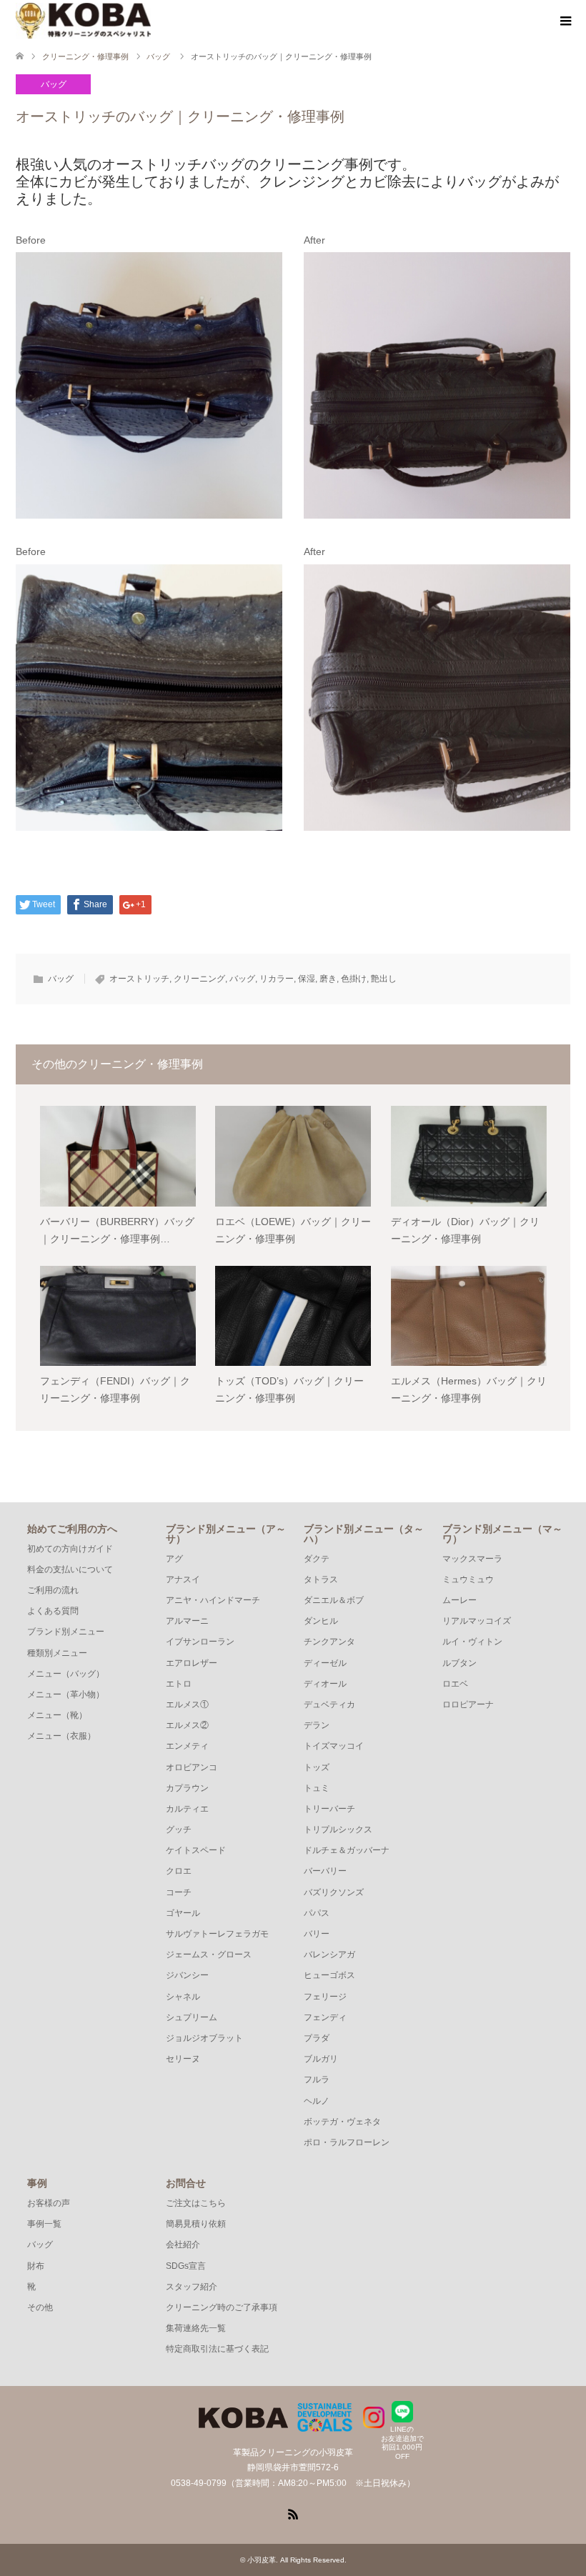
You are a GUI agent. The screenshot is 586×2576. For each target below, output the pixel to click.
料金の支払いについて (70, 1569)
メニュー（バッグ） (66, 1674)
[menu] (565, 21)
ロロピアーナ (468, 1704)
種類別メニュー (57, 1653)
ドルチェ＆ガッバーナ (347, 1850)
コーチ (179, 1892)
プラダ (317, 2038)
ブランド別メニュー (66, 1632)
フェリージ (325, 1997)
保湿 (307, 979)
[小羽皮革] (83, 21)
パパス (317, 1913)
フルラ (317, 2080)
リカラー (277, 979)
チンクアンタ (329, 1642)
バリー (317, 1934)
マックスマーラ (472, 1559)
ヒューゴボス (329, 1975)
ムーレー (460, 1600)
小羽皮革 (262, 2560)
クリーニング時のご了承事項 (222, 2307)
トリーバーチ (329, 1809)
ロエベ (455, 1684)
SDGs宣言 (186, 2266)
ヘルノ (317, 2101)
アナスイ (183, 1579)
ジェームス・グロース (209, 1955)
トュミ (317, 1788)
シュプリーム (192, 2017)
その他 (40, 2307)
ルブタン (460, 1663)
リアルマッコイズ (477, 1621)
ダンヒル (321, 1621)
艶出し (384, 979)
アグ (174, 1559)
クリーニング (199, 979)
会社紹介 (183, 2245)
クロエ (179, 1871)
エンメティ (187, 1746)
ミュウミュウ (468, 1579)
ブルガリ (321, 2059)
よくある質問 (53, 1611)
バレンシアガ (329, 1955)
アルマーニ (187, 1621)
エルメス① (187, 1704)
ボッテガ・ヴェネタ (342, 2122)
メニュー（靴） (57, 1715)
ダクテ (317, 1559)
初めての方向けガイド (70, 1549)
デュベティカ (329, 1704)
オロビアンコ (192, 1767)
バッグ (54, 84)
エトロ (179, 1684)
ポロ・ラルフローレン (347, 2142)
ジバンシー (187, 1975)
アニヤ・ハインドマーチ (213, 1600)
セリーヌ (183, 2059)
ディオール (325, 1684)
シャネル (183, 1997)
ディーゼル (325, 1663)
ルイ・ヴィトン (472, 1642)
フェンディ (325, 2017)
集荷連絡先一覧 (196, 2328)
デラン (317, 1725)
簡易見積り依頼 (196, 2224)
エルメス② (187, 1725)
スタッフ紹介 (192, 2287)
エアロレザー (192, 1663)
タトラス (321, 1579)
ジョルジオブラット (204, 2038)
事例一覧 (44, 2224)
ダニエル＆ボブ (334, 1600)
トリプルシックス (338, 1829)
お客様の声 (49, 2203)
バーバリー (325, 1871)
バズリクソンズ (334, 1892)
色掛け (354, 979)
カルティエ (187, 1809)
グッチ (179, 1829)
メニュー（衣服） (61, 1736)
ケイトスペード (196, 1850)
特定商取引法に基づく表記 (217, 2349)
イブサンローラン (200, 1642)
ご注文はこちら (196, 2203)
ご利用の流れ (53, 1590)
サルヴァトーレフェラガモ (217, 1934)
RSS (293, 2513)
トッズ (317, 1767)
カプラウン (187, 1788)
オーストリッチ (139, 979)
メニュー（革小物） (66, 1694)
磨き (328, 979)
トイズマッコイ (334, 1746)
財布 (36, 2266)
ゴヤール (183, 1913)
